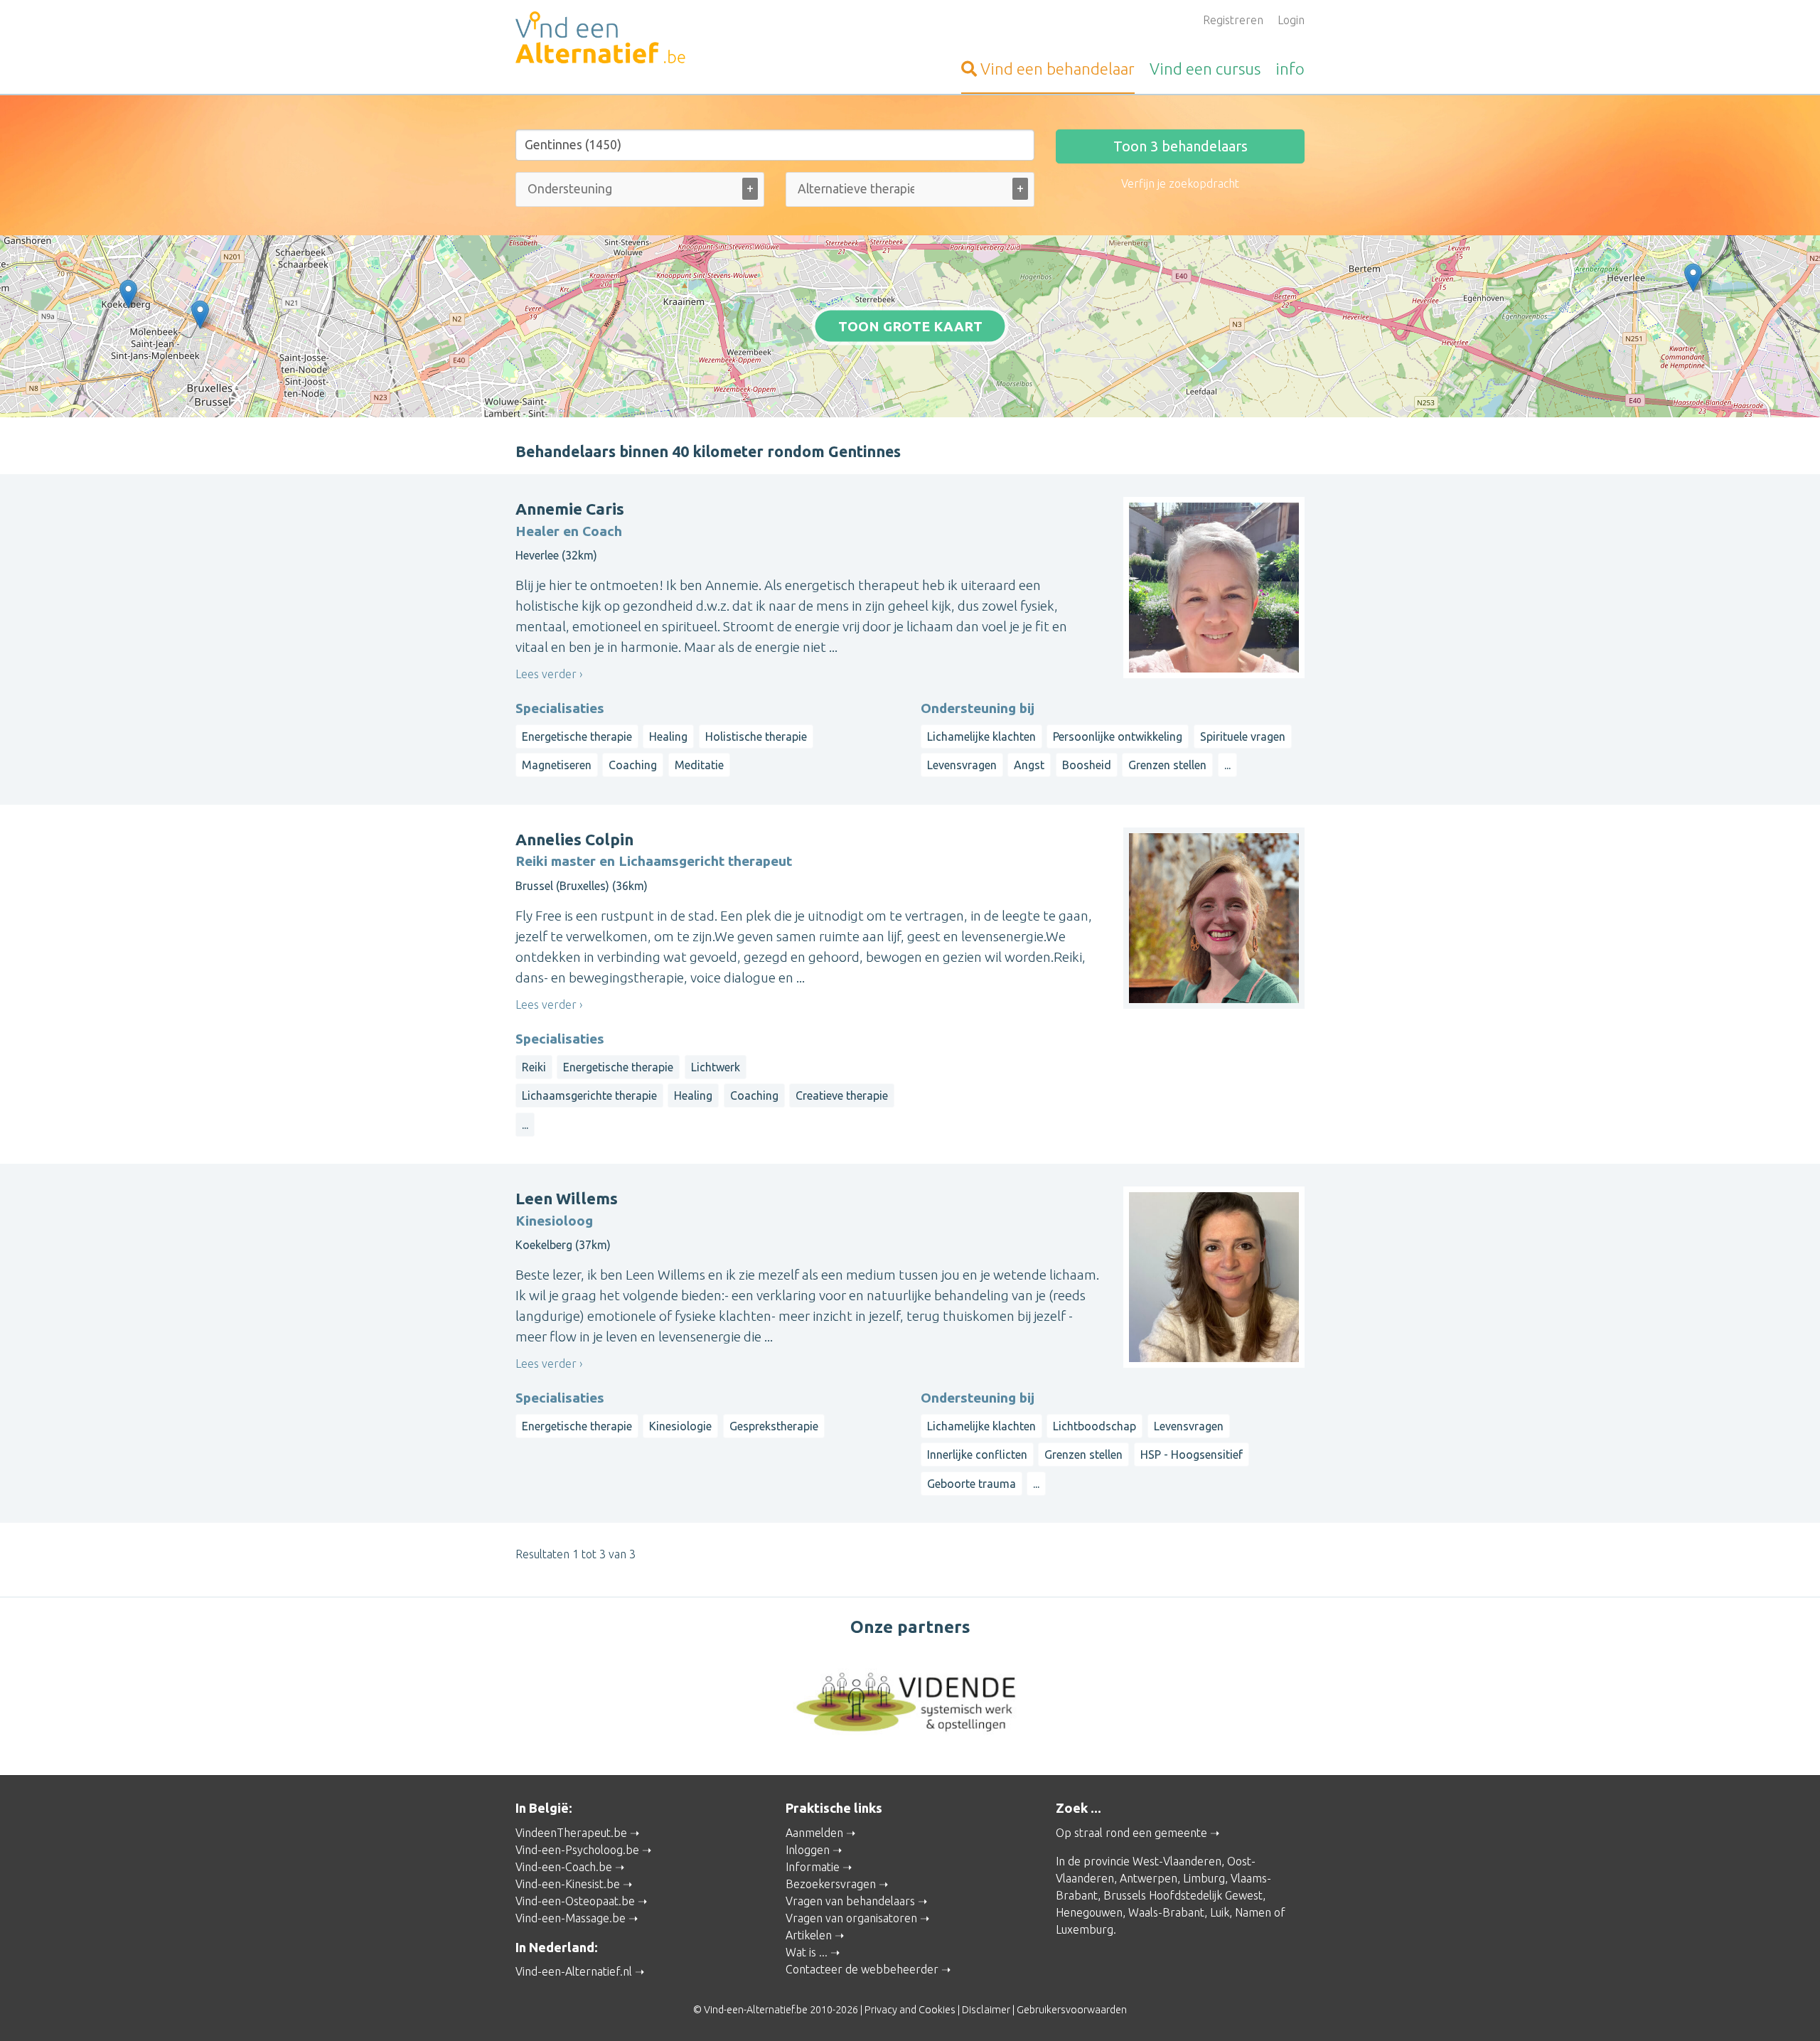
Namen (1253, 1912)
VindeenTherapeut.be (571, 1833)
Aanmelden (814, 1833)
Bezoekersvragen (831, 1884)
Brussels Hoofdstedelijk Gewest (1183, 1895)
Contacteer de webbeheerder (862, 1969)
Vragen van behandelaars (850, 1901)
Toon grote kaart (910, 326)
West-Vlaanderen (1177, 1861)
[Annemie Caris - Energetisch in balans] (1693, 278)
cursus (1205, 69)
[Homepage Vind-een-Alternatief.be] (640, 40)
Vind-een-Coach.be (564, 1867)
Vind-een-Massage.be (571, 1918)
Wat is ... (807, 1952)
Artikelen (809, 1935)
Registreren (1233, 20)
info (1290, 69)
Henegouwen (1089, 1912)
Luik (1220, 1912)
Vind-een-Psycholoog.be (577, 1850)
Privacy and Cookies (910, 2010)
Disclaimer (986, 2010)
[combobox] (640, 192)
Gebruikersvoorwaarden (1072, 2010)
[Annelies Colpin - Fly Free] (200, 315)
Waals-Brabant (1166, 1912)
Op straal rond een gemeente (1131, 1833)
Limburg (1204, 1878)
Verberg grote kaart (910, 395)
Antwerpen (1149, 1878)
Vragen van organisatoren (851, 1918)
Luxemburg (1085, 1929)
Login (1291, 20)
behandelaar (1058, 69)
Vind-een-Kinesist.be (568, 1884)
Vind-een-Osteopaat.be (575, 1901)
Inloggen (808, 1850)
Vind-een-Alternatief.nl (574, 1971)
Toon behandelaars (1181, 146)
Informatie (813, 1867)
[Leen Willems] (128, 294)
